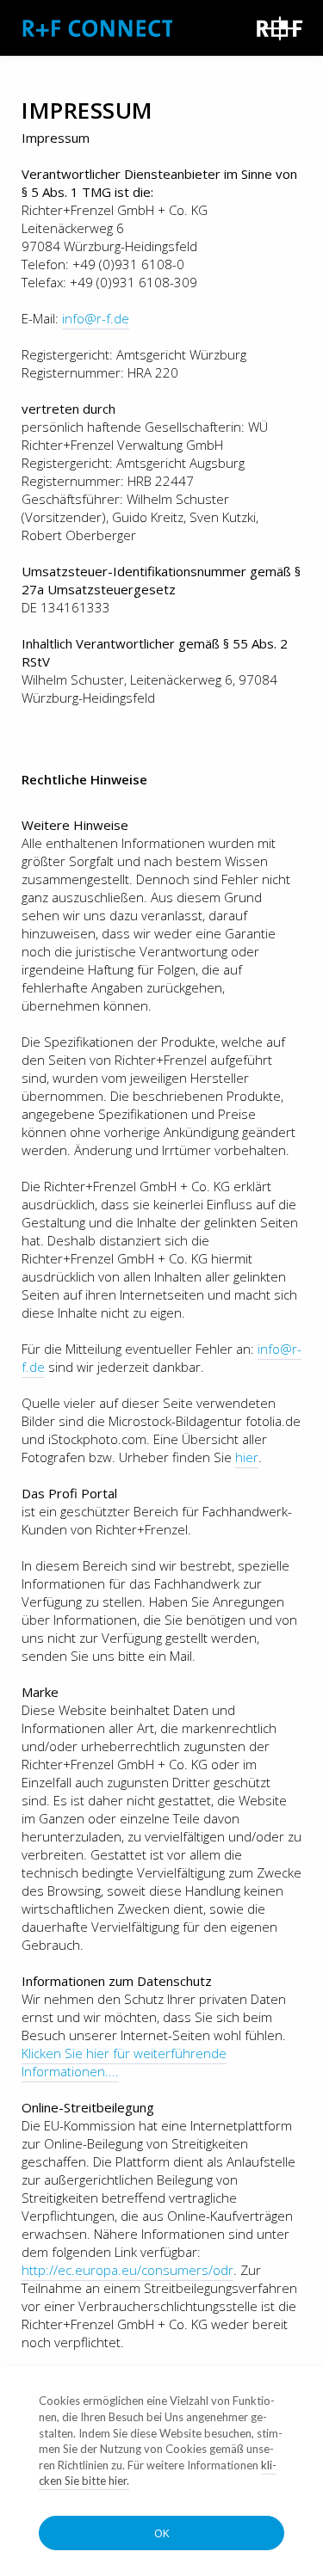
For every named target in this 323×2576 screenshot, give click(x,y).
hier (247, 1457)
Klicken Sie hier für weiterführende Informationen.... (124, 2062)
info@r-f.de (96, 318)
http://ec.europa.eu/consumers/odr (127, 2270)
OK (162, 2533)
